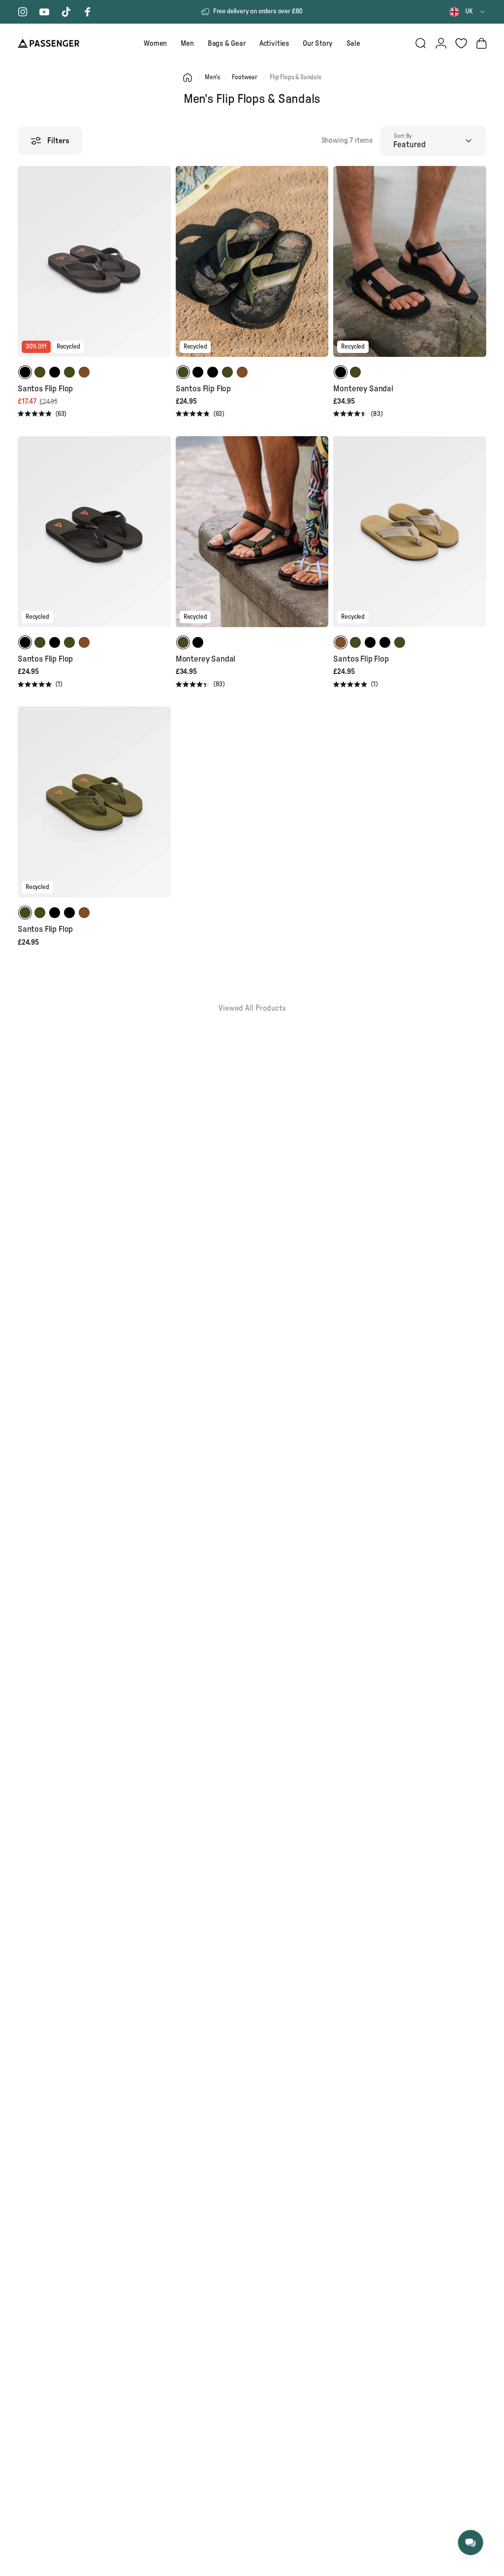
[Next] (162, 268)
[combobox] (468, 12)
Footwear (245, 78)
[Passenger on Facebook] (88, 12)
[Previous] (27, 268)
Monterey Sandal (363, 389)
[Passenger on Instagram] (23, 12)
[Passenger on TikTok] (66, 12)
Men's (212, 78)
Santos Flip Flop (45, 389)
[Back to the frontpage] (188, 78)
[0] (461, 43)
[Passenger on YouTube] (44, 12)
